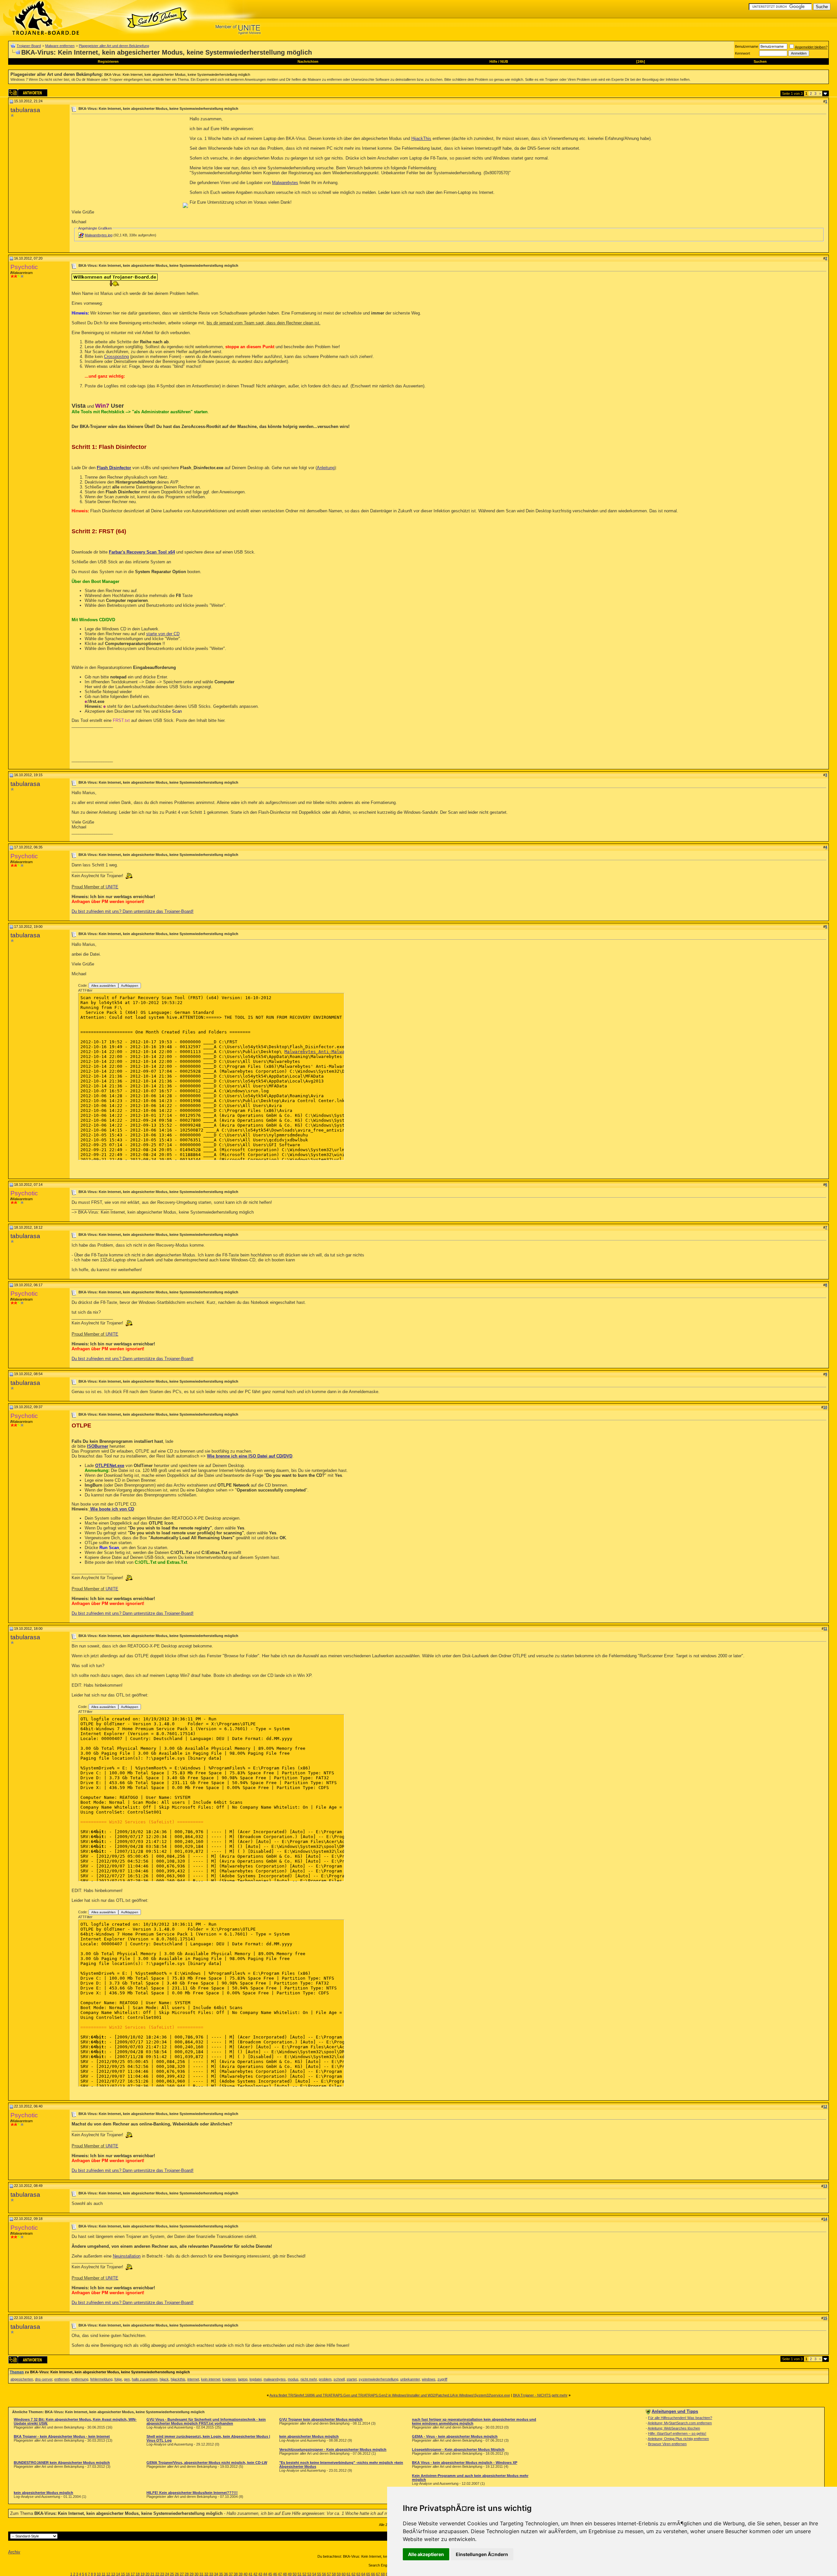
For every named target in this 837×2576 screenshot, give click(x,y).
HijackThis (421, 138)
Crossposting (116, 357)
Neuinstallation (127, 2256)
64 (363, 2574)
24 (167, 2574)
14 (118, 2574)
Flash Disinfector (114, 468)
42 (255, 2574)
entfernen (62, 2379)
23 (162, 2574)
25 (172, 2574)
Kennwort (743, 53)
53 (309, 2574)
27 (182, 2574)
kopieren (229, 2379)
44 (265, 2574)
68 (383, 2574)
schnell (339, 2379)
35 (221, 2574)
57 (329, 2574)
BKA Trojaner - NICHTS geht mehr (540, 2395)
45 (270, 2574)
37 (231, 2574)
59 (339, 2574)
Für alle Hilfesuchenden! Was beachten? (680, 2418)
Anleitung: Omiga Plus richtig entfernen (678, 2439)
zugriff (442, 2379)
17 (133, 2574)
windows (429, 2379)
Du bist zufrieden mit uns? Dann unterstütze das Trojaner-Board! (133, 911)
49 (290, 2574)
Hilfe (493, 61)
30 (196, 2574)
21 (152, 2574)
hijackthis (178, 2379)
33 (211, 2574)
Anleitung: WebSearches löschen (674, 2428)
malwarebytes (275, 2379)
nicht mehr (309, 2379)
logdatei (256, 2379)
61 (349, 2574)
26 (177, 2574)
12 (108, 2574)
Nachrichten (308, 61)
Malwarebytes (285, 183)
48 (285, 2574)
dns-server (44, 2379)
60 (344, 2574)
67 (378, 2574)
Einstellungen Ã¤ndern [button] (482, 2554)
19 (143, 2574)
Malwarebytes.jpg (99, 235)
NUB (504, 61)
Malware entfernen (60, 46)
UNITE (112, 887)
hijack (164, 2379)
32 (206, 2574)
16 (128, 2574)
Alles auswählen (103, 986)
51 (299, 2574)
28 (187, 2574)
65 (368, 2574)
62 (353, 2574)
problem (325, 2379)
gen (127, 2379)
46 (275, 2574)
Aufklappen (130, 986)
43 (260, 2574)
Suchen (760, 61)
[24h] (641, 61)
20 (147, 2574)
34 (216, 2574)
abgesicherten (22, 2379)
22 (157, 2574)
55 (319, 2574)
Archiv (14, 2552)
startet (352, 2379)
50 (295, 2574)
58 (334, 2574)
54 (314, 2574)
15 (123, 2574)
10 (99, 2574)
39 (241, 2574)
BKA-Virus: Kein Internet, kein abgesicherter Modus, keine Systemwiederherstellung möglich (177, 75)
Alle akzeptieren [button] (426, 2554)
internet (193, 2379)
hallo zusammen (145, 2379)
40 (246, 2574)
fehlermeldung (101, 2379)
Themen (17, 2372)
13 (113, 2574)
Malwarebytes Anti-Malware (317, 1052)
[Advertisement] (127, 162)
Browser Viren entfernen (667, 2444)
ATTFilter (85, 990)
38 (236, 2574)
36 (226, 2574)
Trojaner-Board (29, 46)
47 (280, 2574)
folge (118, 2379)
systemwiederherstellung (378, 2379)
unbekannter (410, 2379)
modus (293, 2379)
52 (304, 2574)
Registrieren (108, 61)
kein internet (211, 2379)
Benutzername (747, 46)
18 (138, 2574)
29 (192, 2574)
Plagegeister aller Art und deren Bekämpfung (114, 46)
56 (324, 2574)
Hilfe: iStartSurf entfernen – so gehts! (677, 2433)
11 (103, 2574)
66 (373, 2574)
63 (358, 2574)
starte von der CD (163, 634)
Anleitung (326, 468)
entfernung (80, 2379)
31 (201, 2574)
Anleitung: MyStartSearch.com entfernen (680, 2423)
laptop (243, 2379)
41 (250, 2574)
